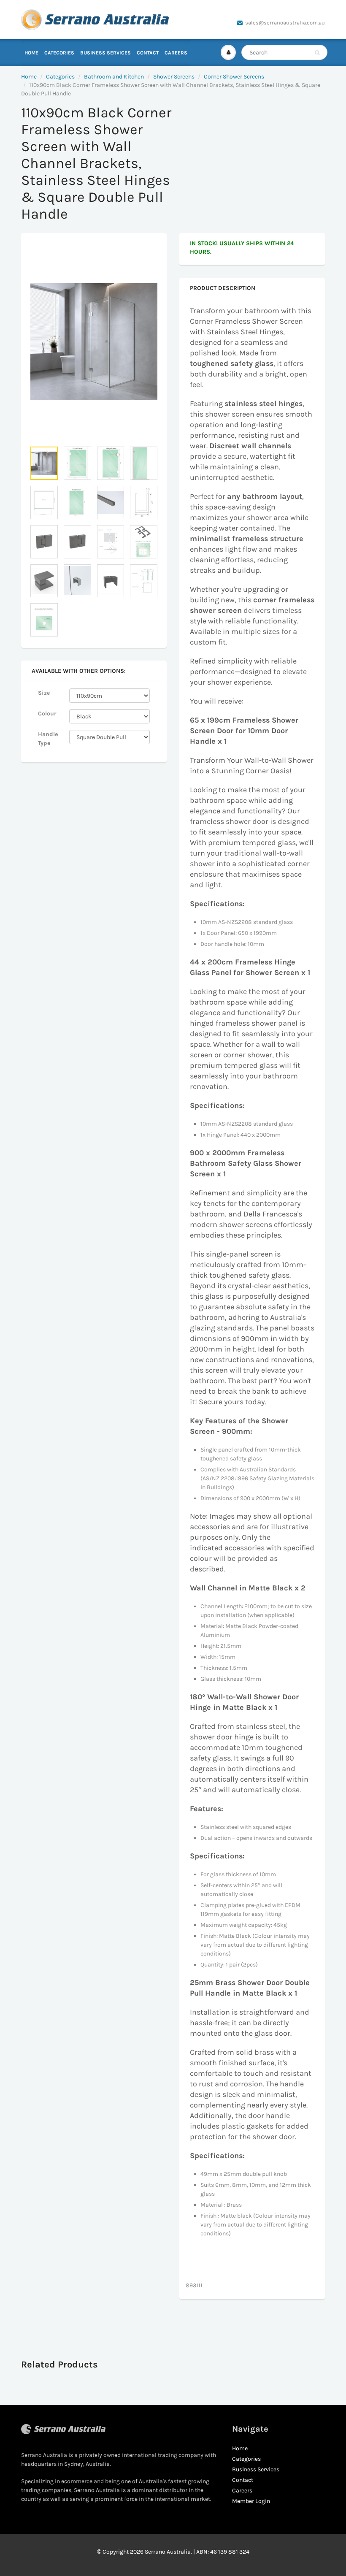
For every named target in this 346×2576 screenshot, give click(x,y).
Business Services (105, 53)
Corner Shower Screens (234, 77)
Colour (47, 714)
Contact (148, 53)
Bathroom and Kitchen (114, 77)
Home (31, 53)
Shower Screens (174, 77)
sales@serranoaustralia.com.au (285, 23)
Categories (59, 53)
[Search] (317, 53)
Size (44, 693)
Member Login (251, 2501)
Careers (176, 53)
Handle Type (48, 739)
